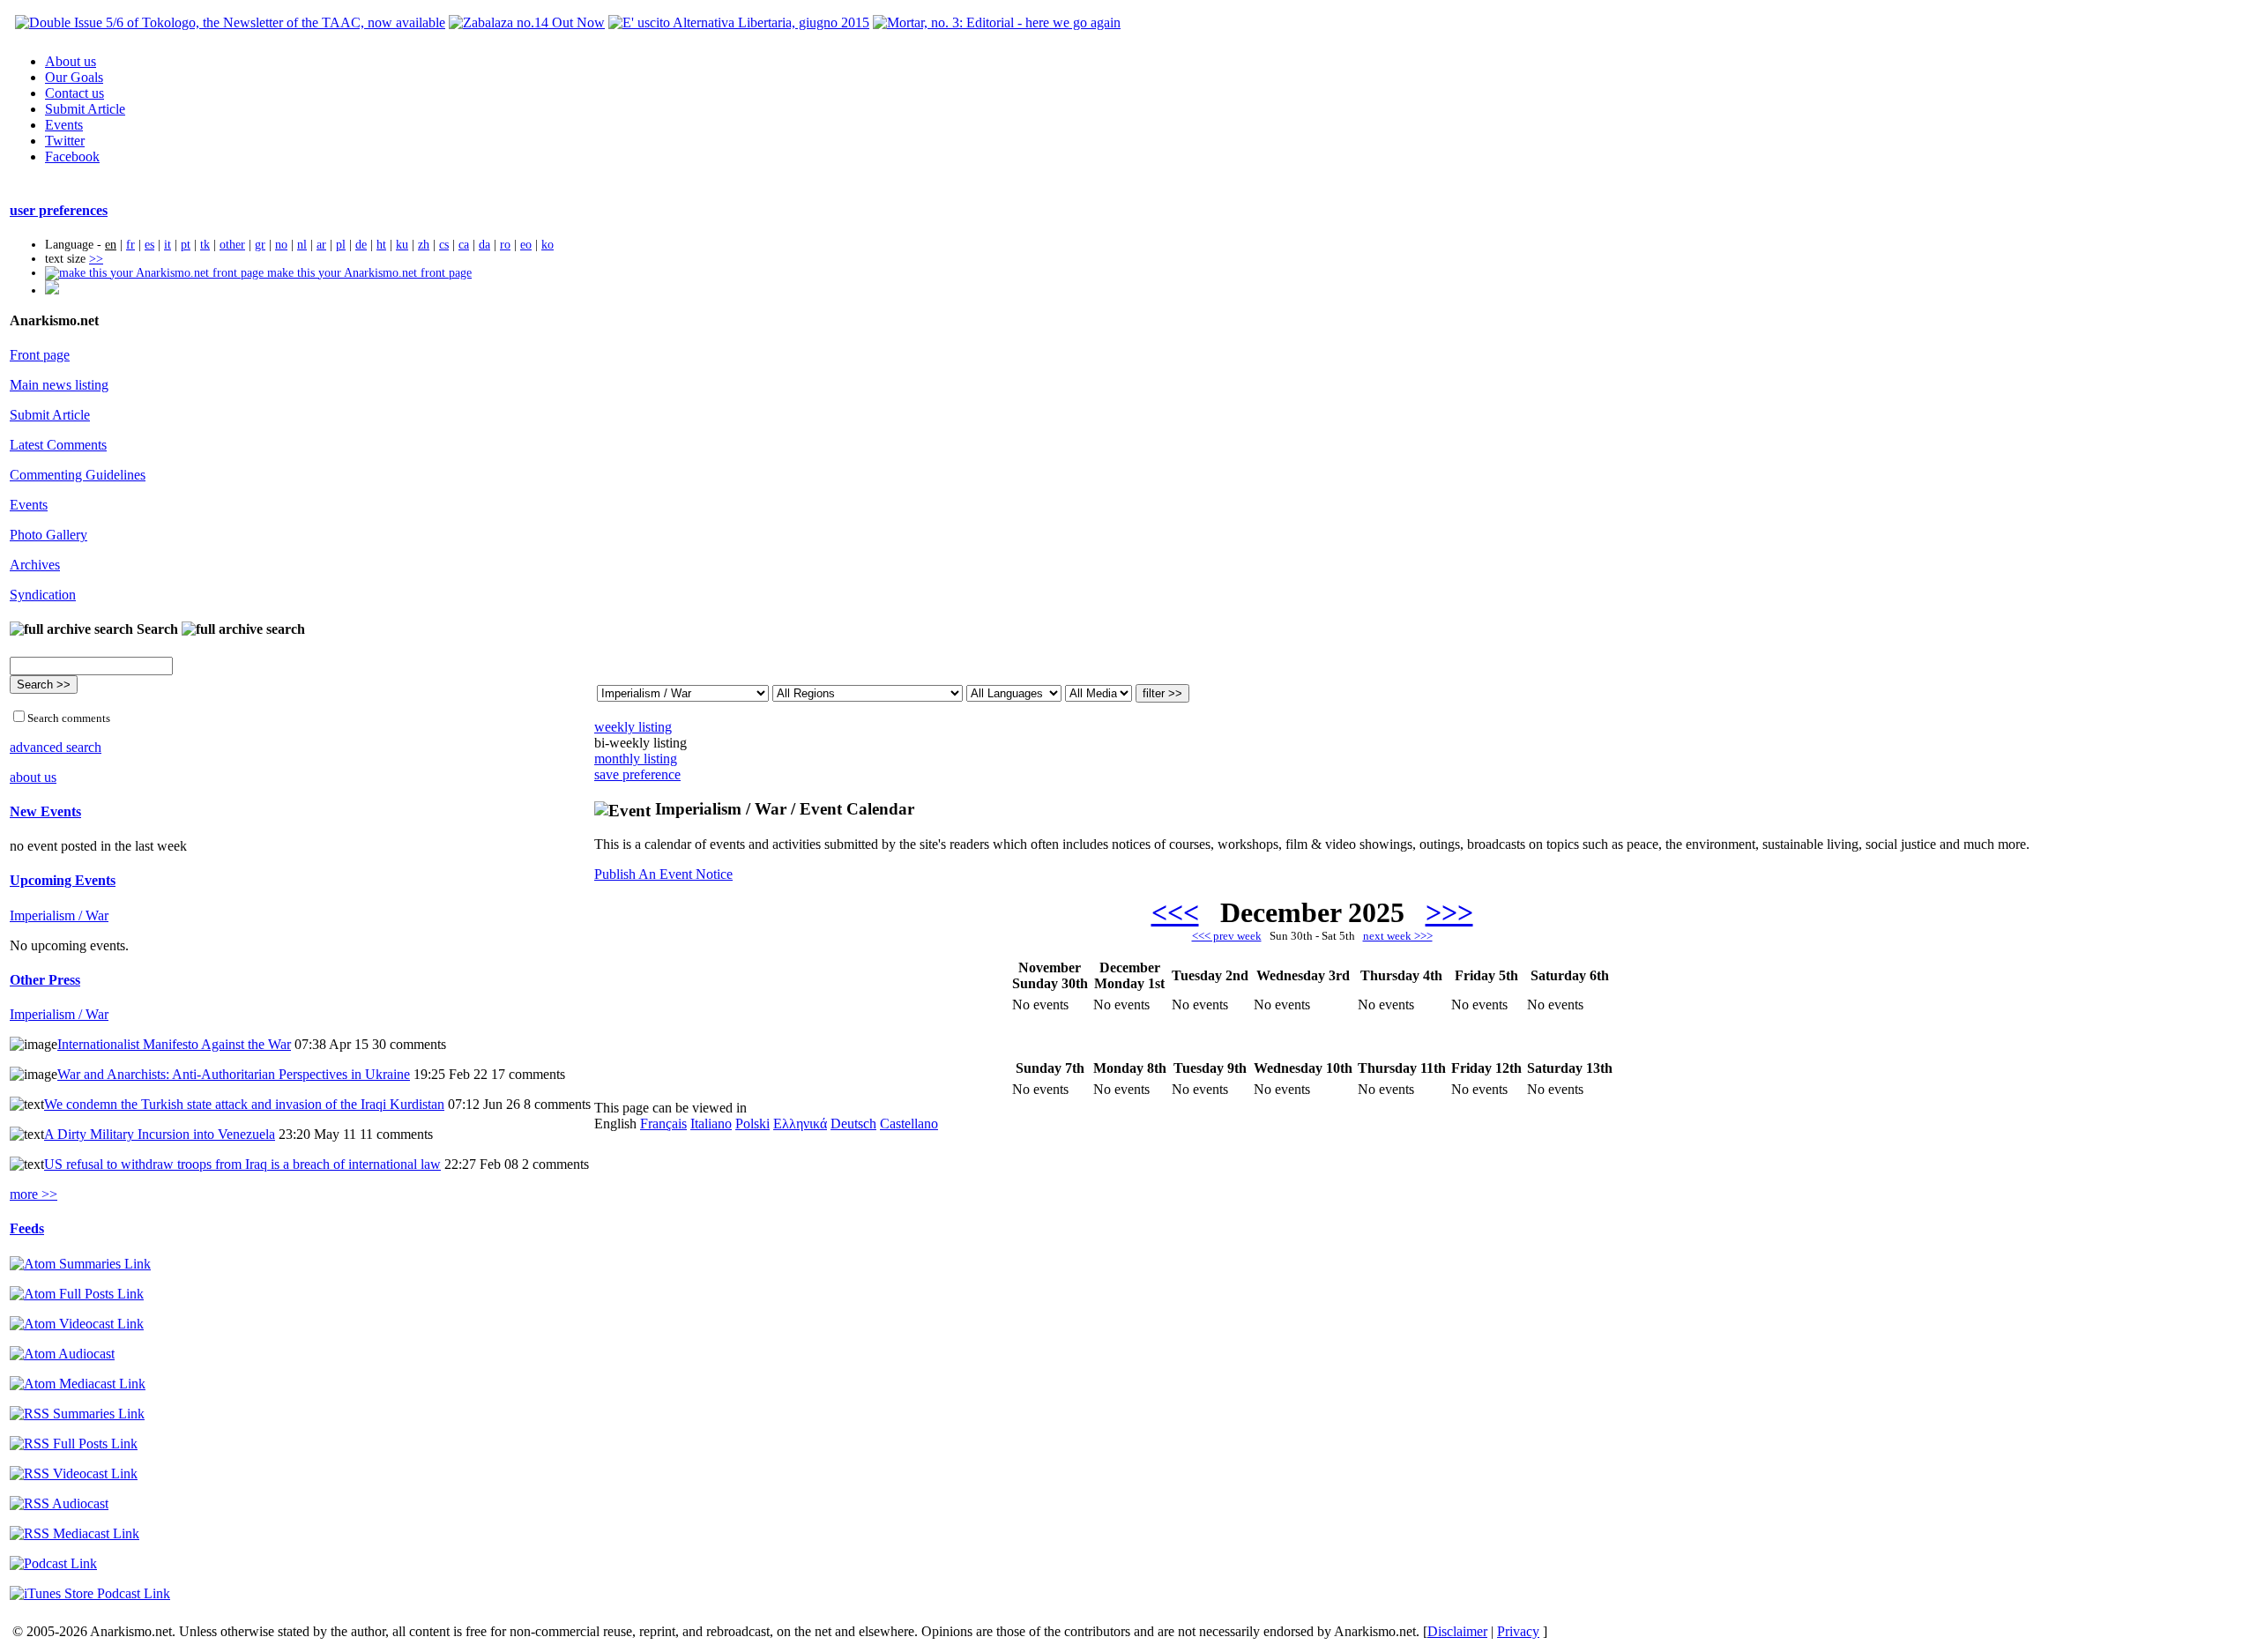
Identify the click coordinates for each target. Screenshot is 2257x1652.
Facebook (72, 156)
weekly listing (633, 727)
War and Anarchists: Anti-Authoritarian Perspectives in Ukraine (234, 1074)
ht (381, 245)
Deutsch (853, 1124)
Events (64, 125)
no (281, 245)
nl (302, 245)
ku (402, 245)
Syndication (43, 595)
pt (186, 245)
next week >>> (1398, 936)
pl (341, 245)
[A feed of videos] (77, 1324)
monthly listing (636, 759)
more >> (34, 1194)
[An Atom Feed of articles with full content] (77, 1294)
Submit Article (85, 109)
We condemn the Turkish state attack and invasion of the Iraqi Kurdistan (244, 1104)
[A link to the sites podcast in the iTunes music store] (90, 1593)
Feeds (27, 1228)
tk (205, 245)
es (149, 245)
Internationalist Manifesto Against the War (174, 1044)
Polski (752, 1124)
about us (33, 777)
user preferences (59, 210)
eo (526, 245)
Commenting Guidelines (78, 475)
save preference (637, 774)
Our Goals (74, 77)
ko (547, 245)
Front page (40, 355)
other (232, 245)
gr (260, 245)
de (361, 245)
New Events (45, 811)
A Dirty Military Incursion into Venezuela (160, 1134)
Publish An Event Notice (663, 874)
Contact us (74, 93)
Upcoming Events (63, 880)
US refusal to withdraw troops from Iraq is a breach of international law (242, 1164)
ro (505, 245)
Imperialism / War (59, 915)
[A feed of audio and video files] (78, 1384)
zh (424, 245)
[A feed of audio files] (62, 1354)
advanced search (56, 747)
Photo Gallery (48, 535)
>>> (1449, 912)
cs (444, 245)
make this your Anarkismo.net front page (368, 273)
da (484, 245)
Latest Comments (58, 445)
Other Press (45, 980)
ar (321, 245)
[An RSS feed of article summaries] (77, 1414)
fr (130, 245)
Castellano (909, 1124)
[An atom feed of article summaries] (80, 1264)
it (168, 245)
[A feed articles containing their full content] (74, 1444)
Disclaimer (1457, 1631)
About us (71, 61)
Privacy (1518, 1631)
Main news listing (59, 385)
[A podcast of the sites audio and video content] (53, 1563)
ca (464, 245)
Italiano (711, 1124)
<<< (1175, 912)
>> (96, 259)
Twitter (65, 141)
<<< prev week (1227, 936)
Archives (35, 565)
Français (663, 1124)
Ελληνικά (800, 1124)
